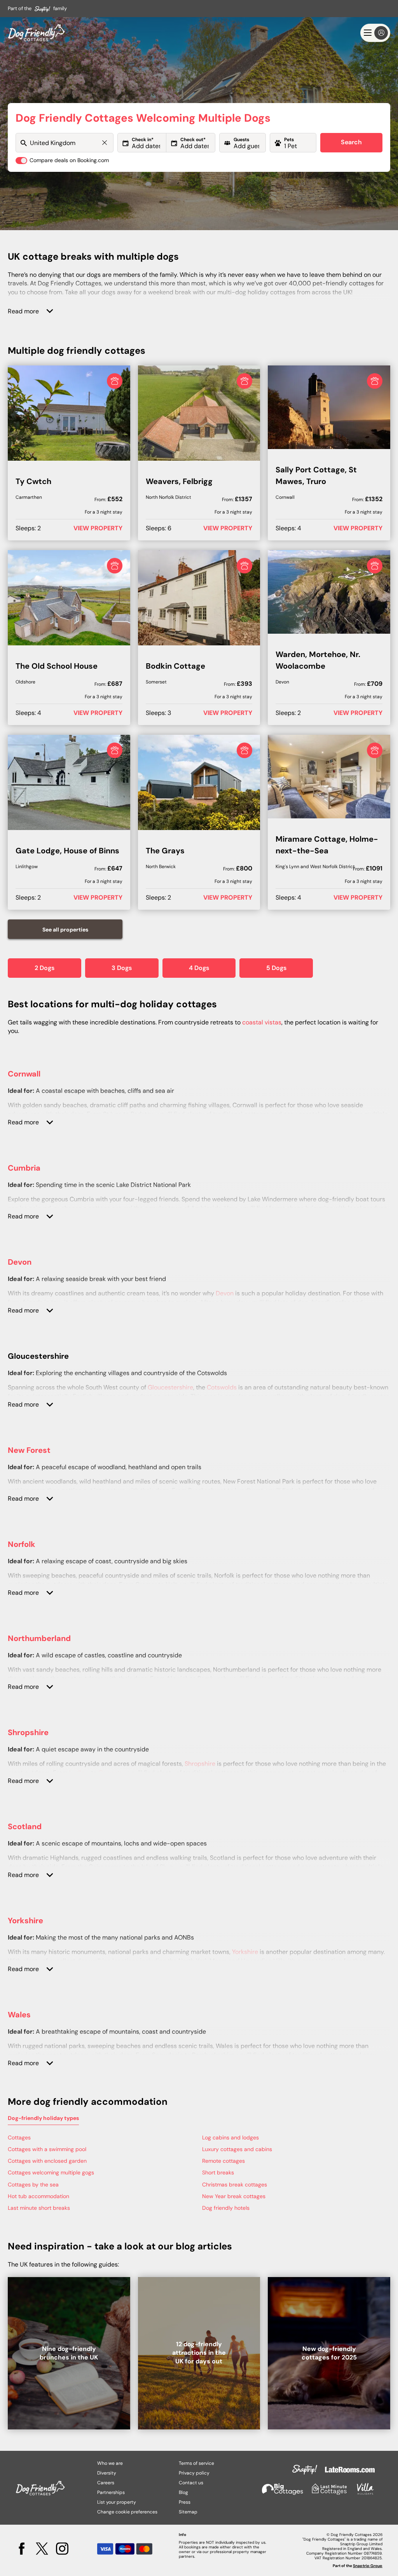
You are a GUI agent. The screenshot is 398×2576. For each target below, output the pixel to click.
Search (351, 142)
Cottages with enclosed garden (47, 2161)
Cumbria (24, 1168)
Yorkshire (25, 1921)
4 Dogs (199, 968)
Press (185, 2502)
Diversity (107, 2473)
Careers (106, 2483)
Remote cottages (223, 2161)
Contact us (191, 2483)
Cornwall (24, 1074)
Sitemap (188, 2512)
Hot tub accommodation (38, 2196)
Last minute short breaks (39, 2208)
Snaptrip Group (368, 2566)
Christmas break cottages (235, 2185)
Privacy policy (194, 2473)
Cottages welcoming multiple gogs (51, 2172)
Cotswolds (222, 1387)
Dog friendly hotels (226, 2208)
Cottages (19, 2137)
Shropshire (28, 1732)
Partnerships (111, 2492)
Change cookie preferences (127, 2512)
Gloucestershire (170, 1387)
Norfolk (22, 1544)
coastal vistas (262, 1022)
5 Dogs (276, 968)
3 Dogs (122, 968)
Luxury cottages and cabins (237, 2149)
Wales (19, 2015)
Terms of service (196, 2463)
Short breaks (218, 2172)
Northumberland (39, 1638)
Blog (183, 2492)
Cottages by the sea (33, 2185)
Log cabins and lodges (230, 2137)
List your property (117, 2502)
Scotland (25, 1826)
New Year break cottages (234, 2196)
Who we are (110, 2463)
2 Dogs (45, 968)
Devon (20, 1262)
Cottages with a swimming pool (47, 2149)
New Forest (29, 1450)
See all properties (65, 930)
